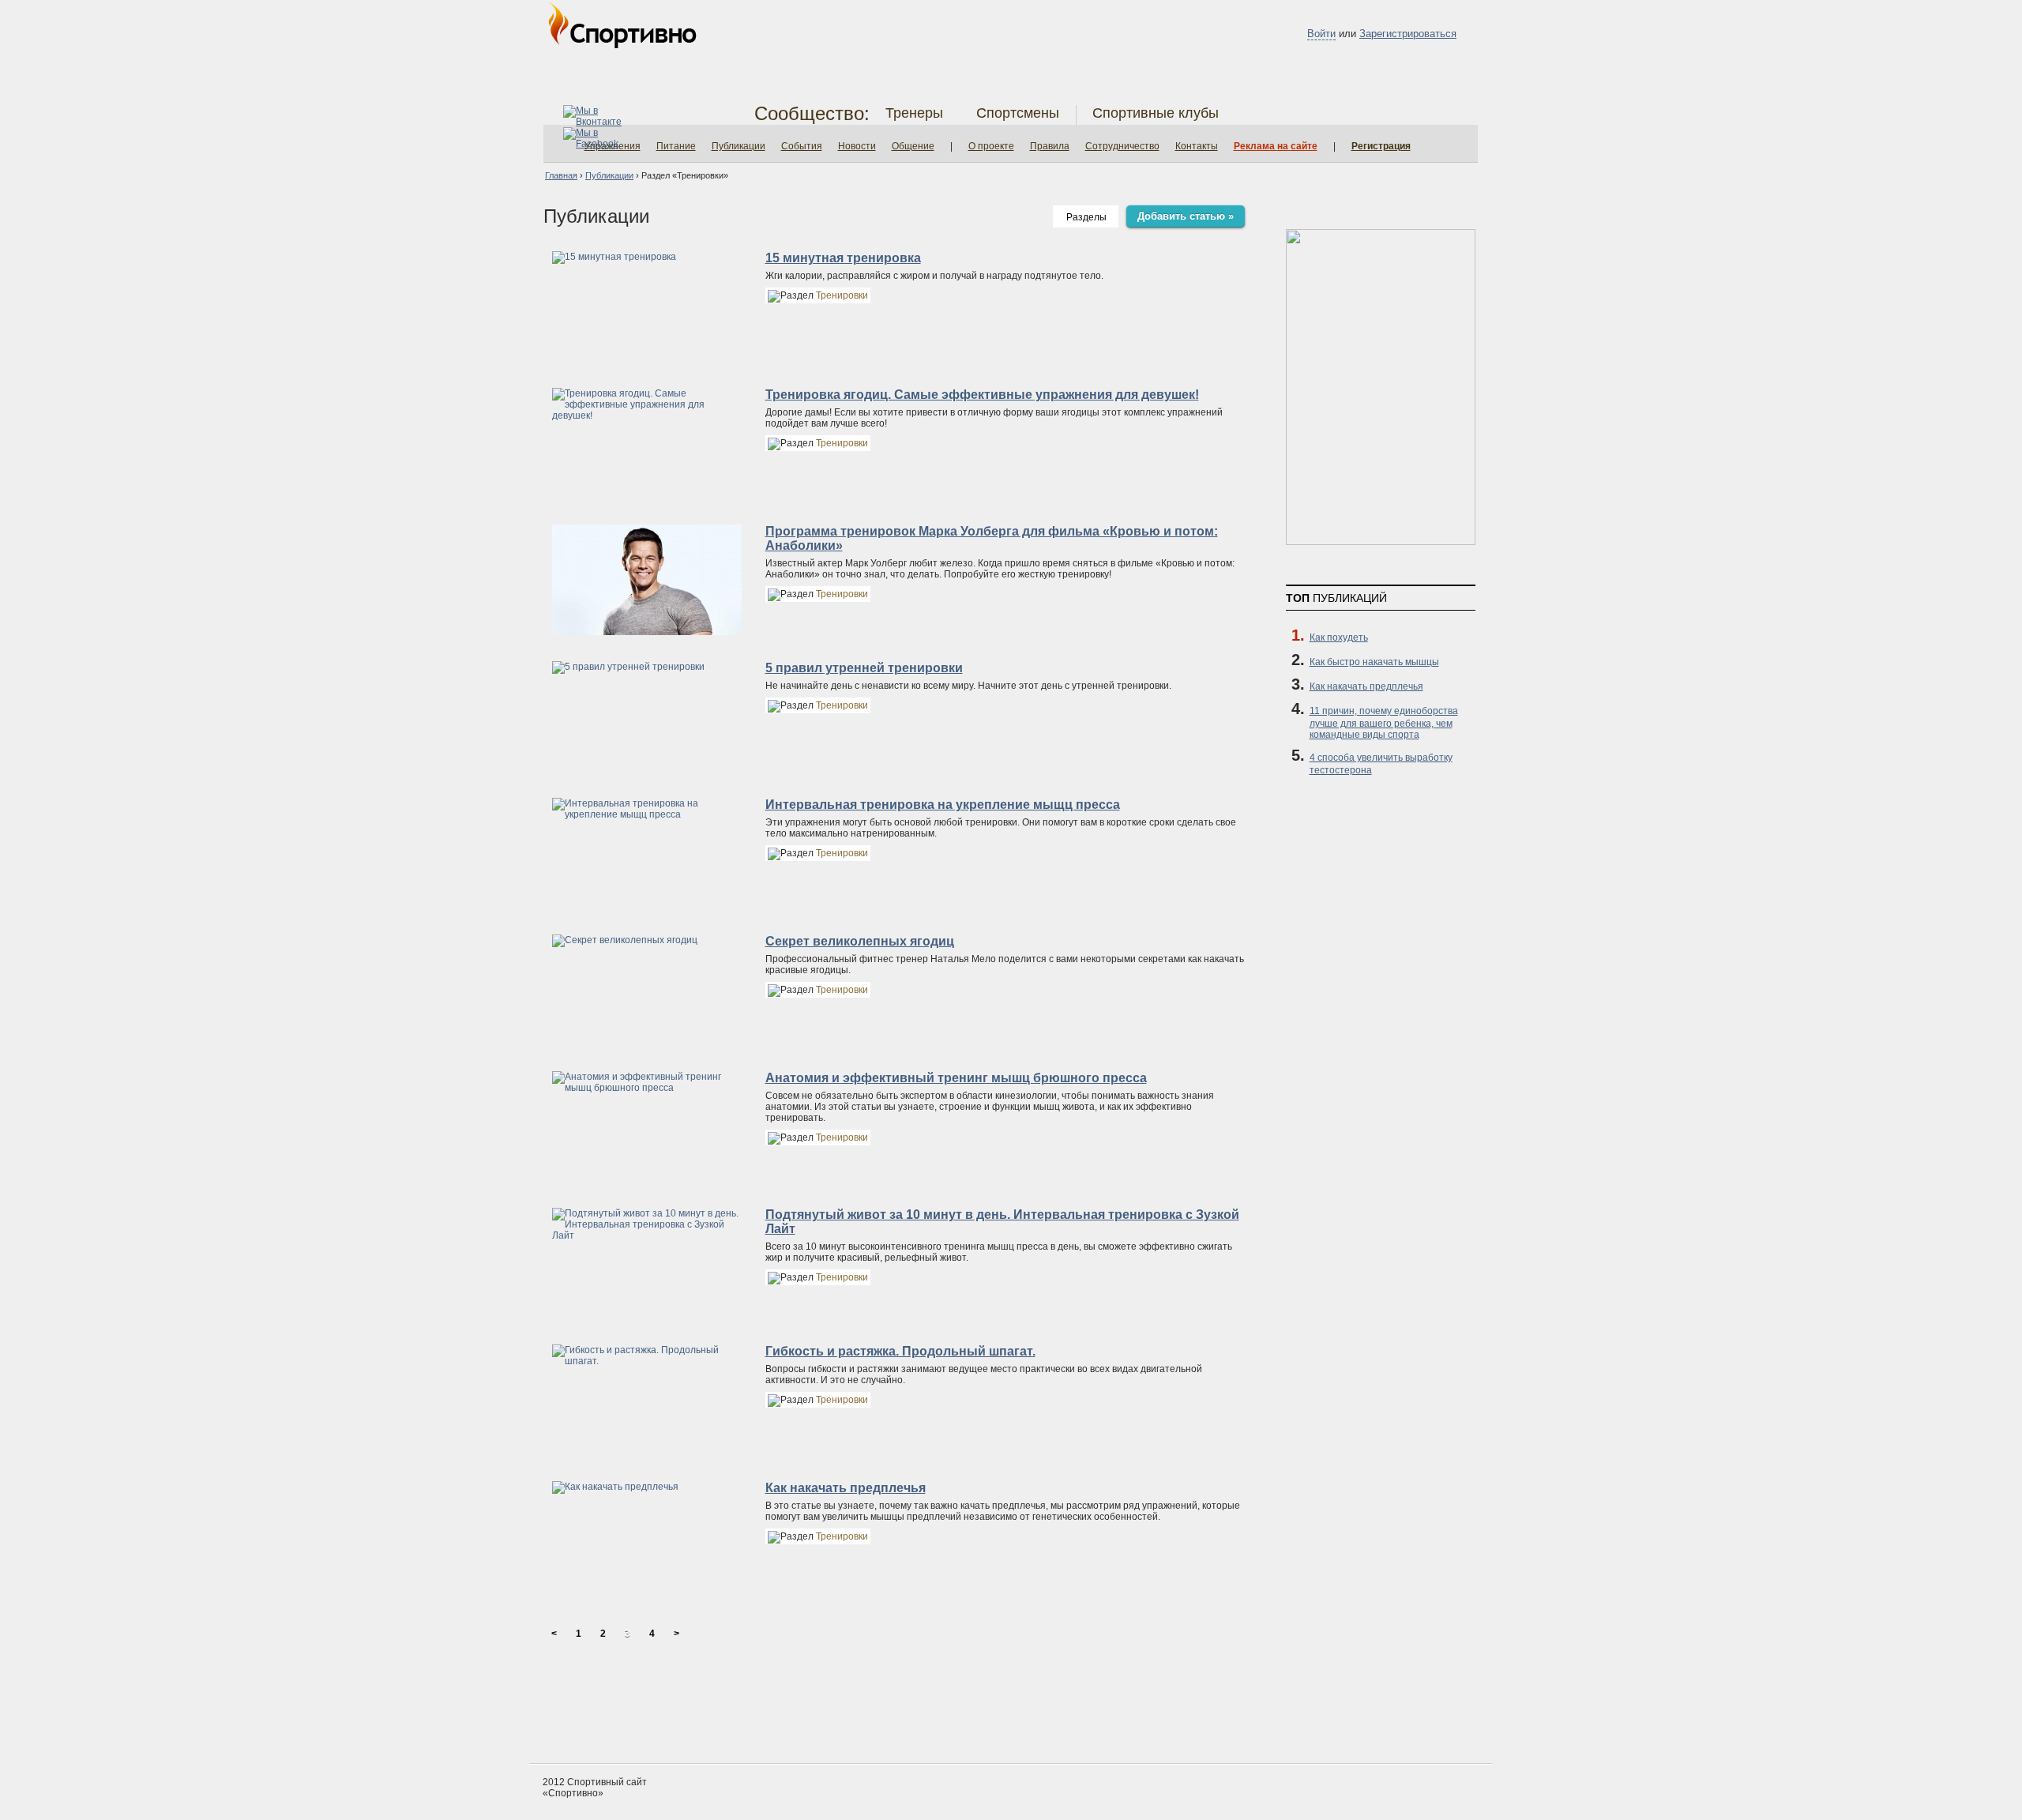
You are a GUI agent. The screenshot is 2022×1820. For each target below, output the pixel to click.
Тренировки (842, 295)
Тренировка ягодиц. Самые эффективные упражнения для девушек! (982, 395)
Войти (1321, 34)
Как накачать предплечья (846, 1488)
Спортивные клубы (1156, 113)
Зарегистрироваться (1408, 34)
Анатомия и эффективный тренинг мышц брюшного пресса (956, 1078)
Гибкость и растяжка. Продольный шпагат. (900, 1351)
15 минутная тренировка (843, 258)
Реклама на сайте (1276, 146)
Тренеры (914, 113)
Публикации (739, 146)
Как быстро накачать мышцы (1374, 662)
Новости (857, 146)
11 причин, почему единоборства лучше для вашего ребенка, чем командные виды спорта (1384, 723)
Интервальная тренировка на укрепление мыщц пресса (943, 805)
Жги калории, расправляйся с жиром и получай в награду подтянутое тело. (934, 276)
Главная (561, 175)
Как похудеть (1339, 637)
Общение (913, 146)
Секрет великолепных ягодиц (860, 941)
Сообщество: (812, 113)
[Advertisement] (1011, 1704)
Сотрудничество (1122, 146)
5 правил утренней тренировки (864, 668)
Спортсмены (1018, 113)
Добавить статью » (1186, 216)
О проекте (991, 146)
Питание (676, 146)
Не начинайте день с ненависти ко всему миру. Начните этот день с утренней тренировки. (968, 686)
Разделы (1086, 217)
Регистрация (1381, 146)
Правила (1050, 146)
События (802, 146)
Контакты (1197, 146)
